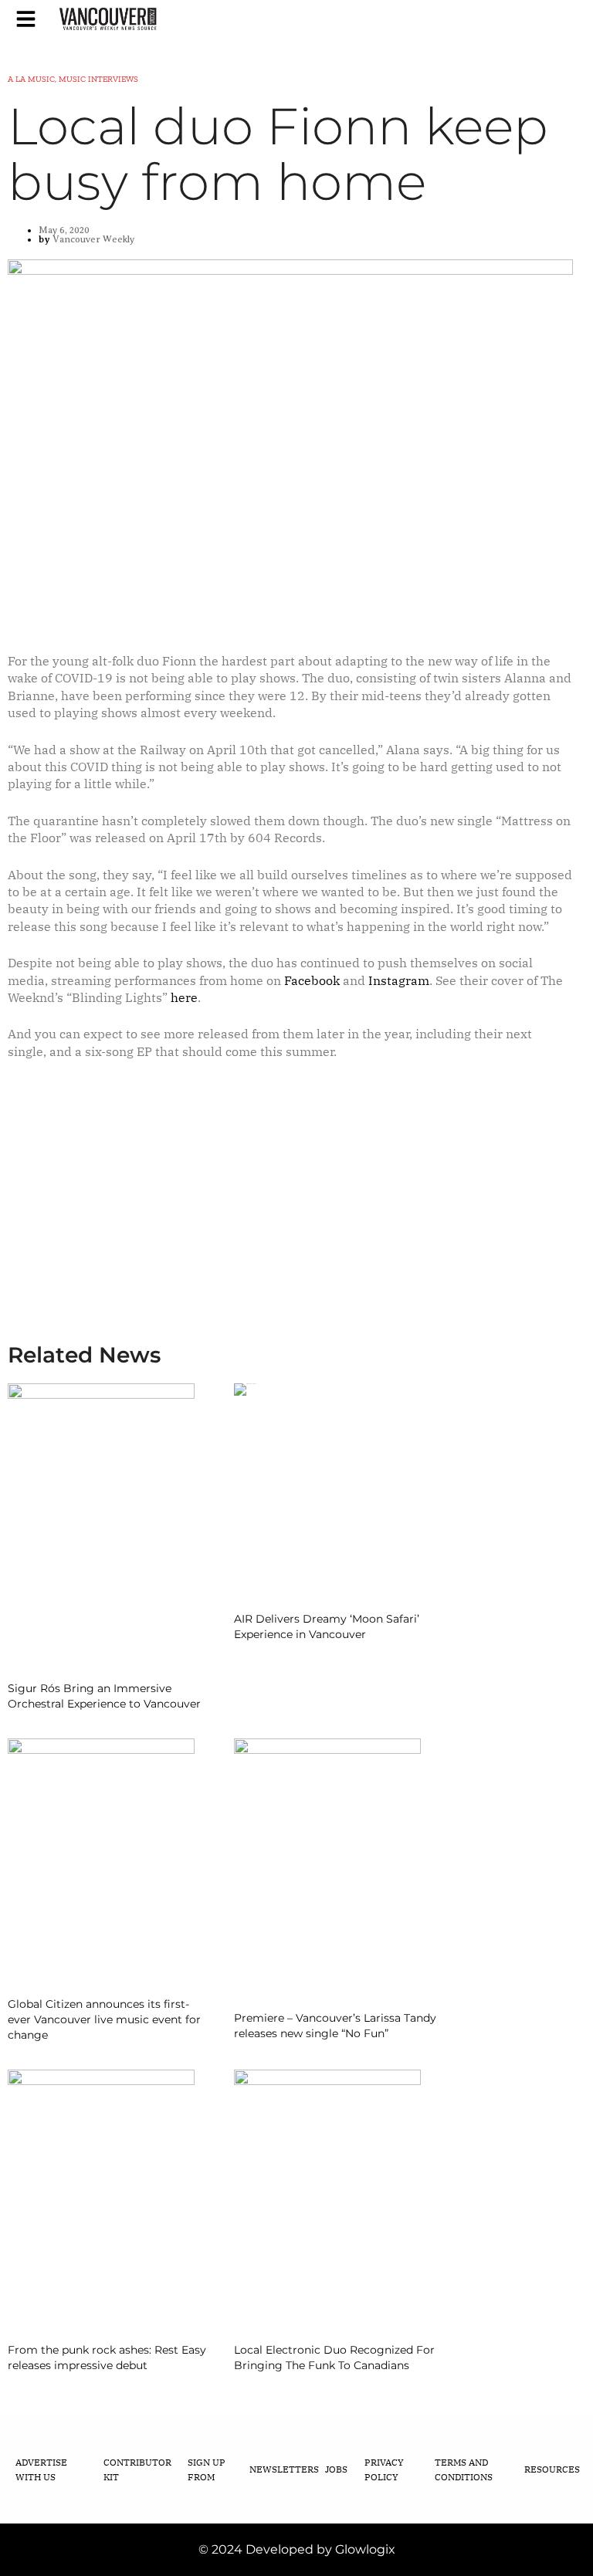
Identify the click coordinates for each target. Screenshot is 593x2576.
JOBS (336, 2469)
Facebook (312, 980)
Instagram (399, 980)
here (184, 997)
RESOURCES (552, 2469)
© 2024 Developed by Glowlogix (297, 2549)
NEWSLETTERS (284, 2469)
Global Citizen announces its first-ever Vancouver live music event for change (104, 2019)
